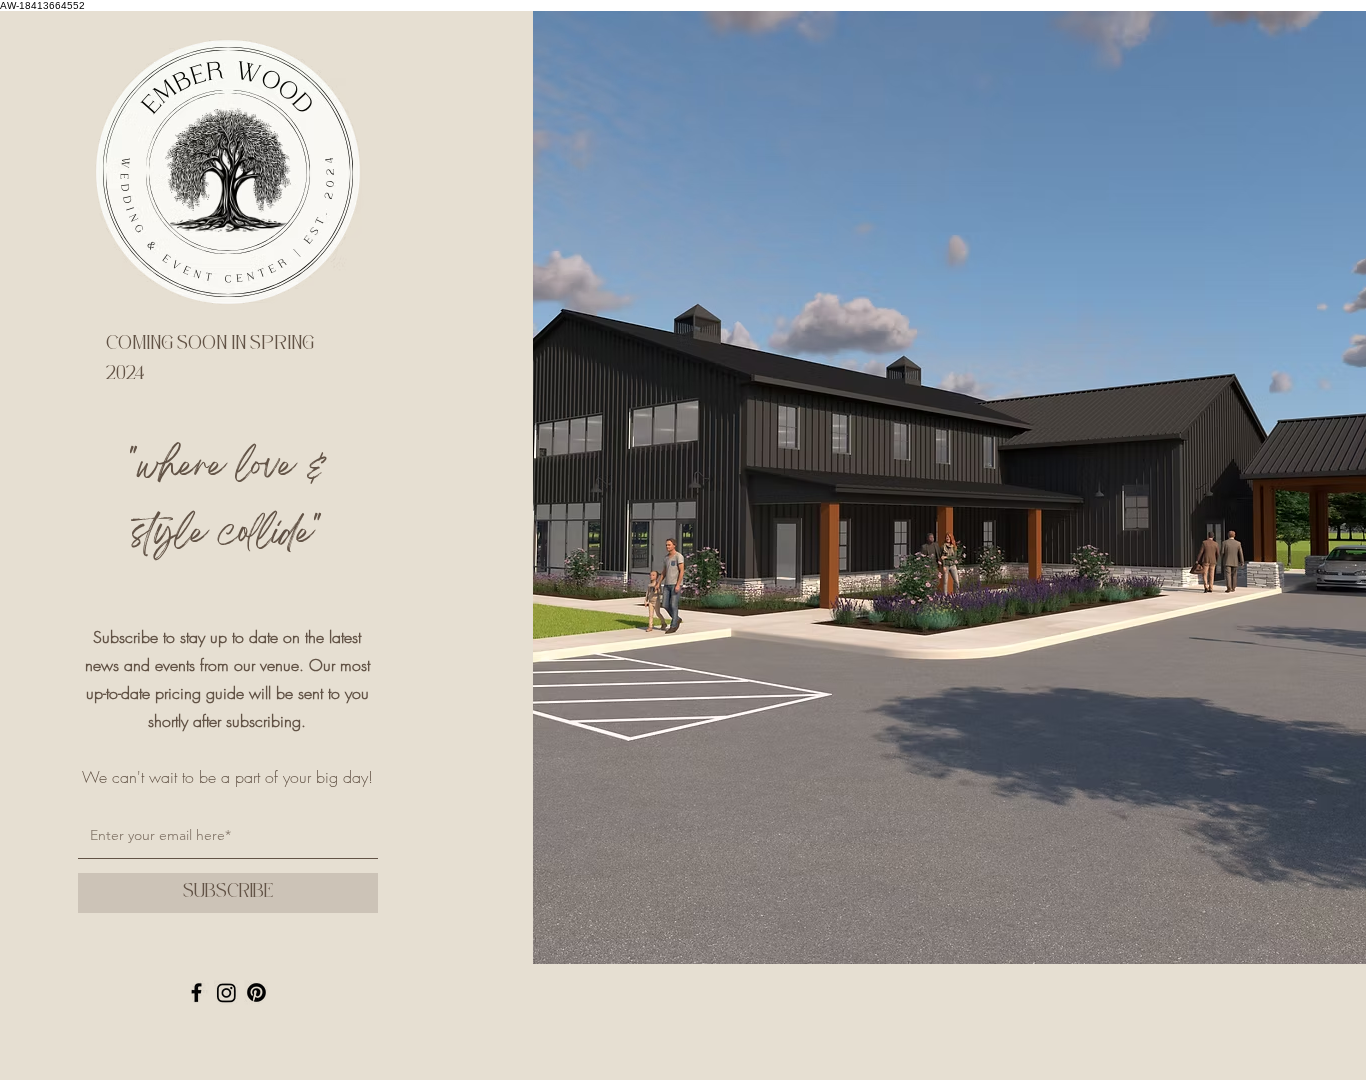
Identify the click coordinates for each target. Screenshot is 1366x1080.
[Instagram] (226, 992)
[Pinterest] (256, 992)
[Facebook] (196, 992)
